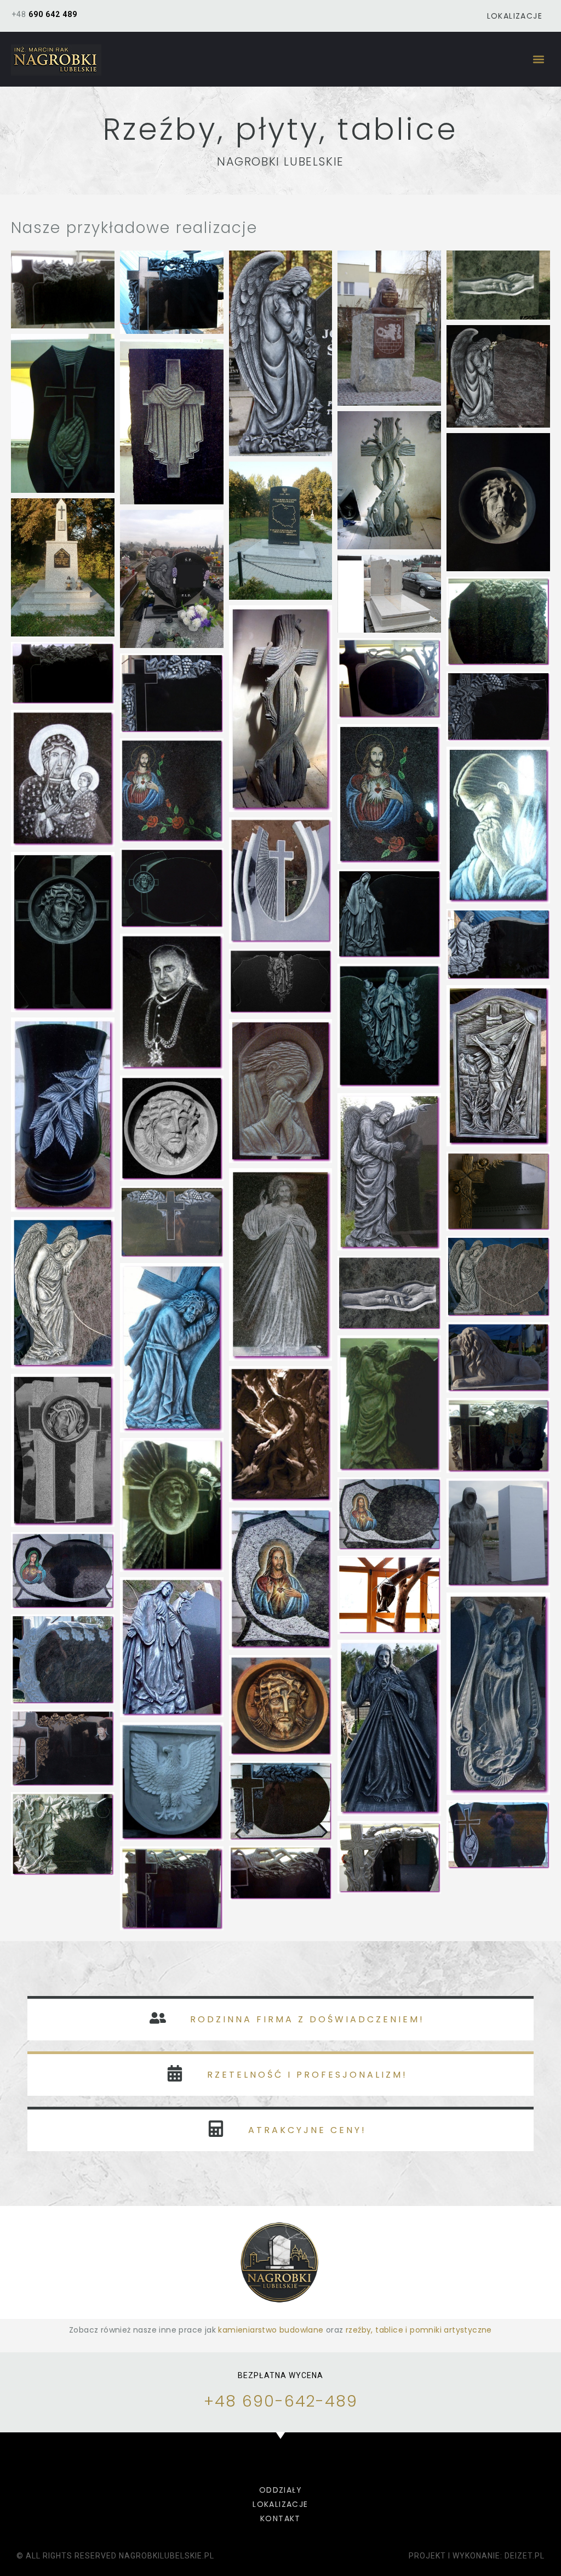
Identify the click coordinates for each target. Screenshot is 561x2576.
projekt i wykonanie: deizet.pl (477, 2556)
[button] (538, 59)
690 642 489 (53, 14)
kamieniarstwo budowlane (271, 2330)
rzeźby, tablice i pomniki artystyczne (419, 2330)
